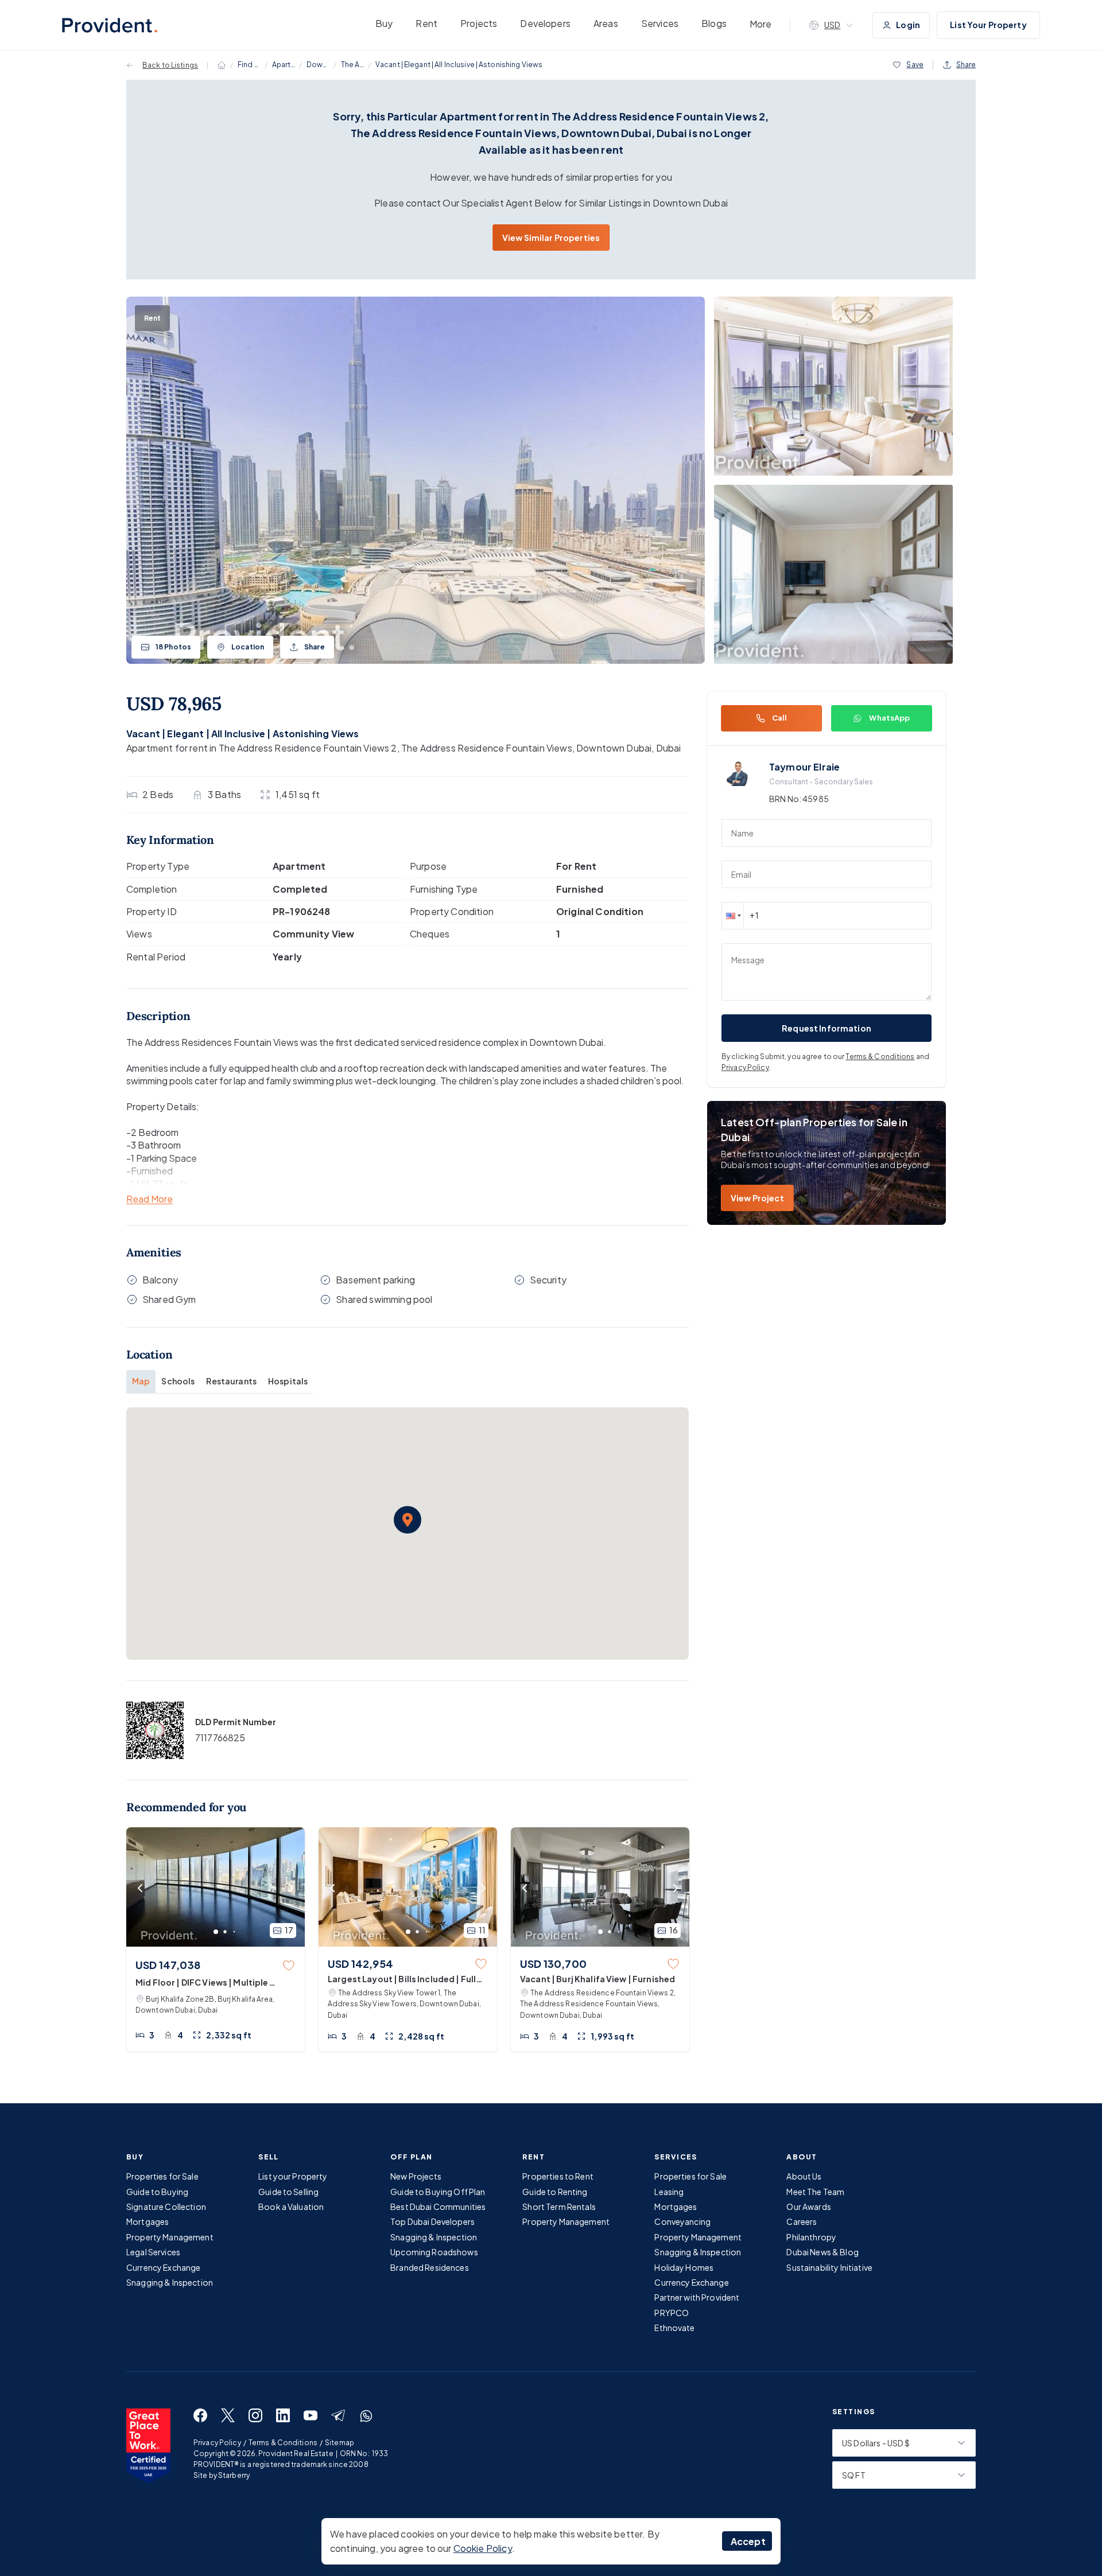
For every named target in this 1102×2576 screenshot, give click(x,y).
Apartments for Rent (284, 65)
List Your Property (988, 25)
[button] (408, 1520)
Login (908, 25)
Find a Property (249, 65)
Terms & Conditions (880, 1057)
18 (173, 647)
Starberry (234, 2475)
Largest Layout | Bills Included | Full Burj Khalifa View (402, 1979)
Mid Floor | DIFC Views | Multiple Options (202, 1983)
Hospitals (288, 1381)
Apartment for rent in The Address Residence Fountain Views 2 (262, 748)
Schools (178, 1381)
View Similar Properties (551, 238)
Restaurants (231, 1381)
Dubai (669, 748)
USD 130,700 (553, 1964)
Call (780, 718)
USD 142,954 (360, 1964)
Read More (150, 1199)
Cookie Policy (483, 2548)
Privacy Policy (745, 1067)
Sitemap (339, 2443)
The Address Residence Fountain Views (352, 65)
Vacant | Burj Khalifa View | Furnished (597, 1979)
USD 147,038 (168, 1965)
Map (141, 1381)
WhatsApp (889, 718)
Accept (748, 2541)
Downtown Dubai (318, 65)
